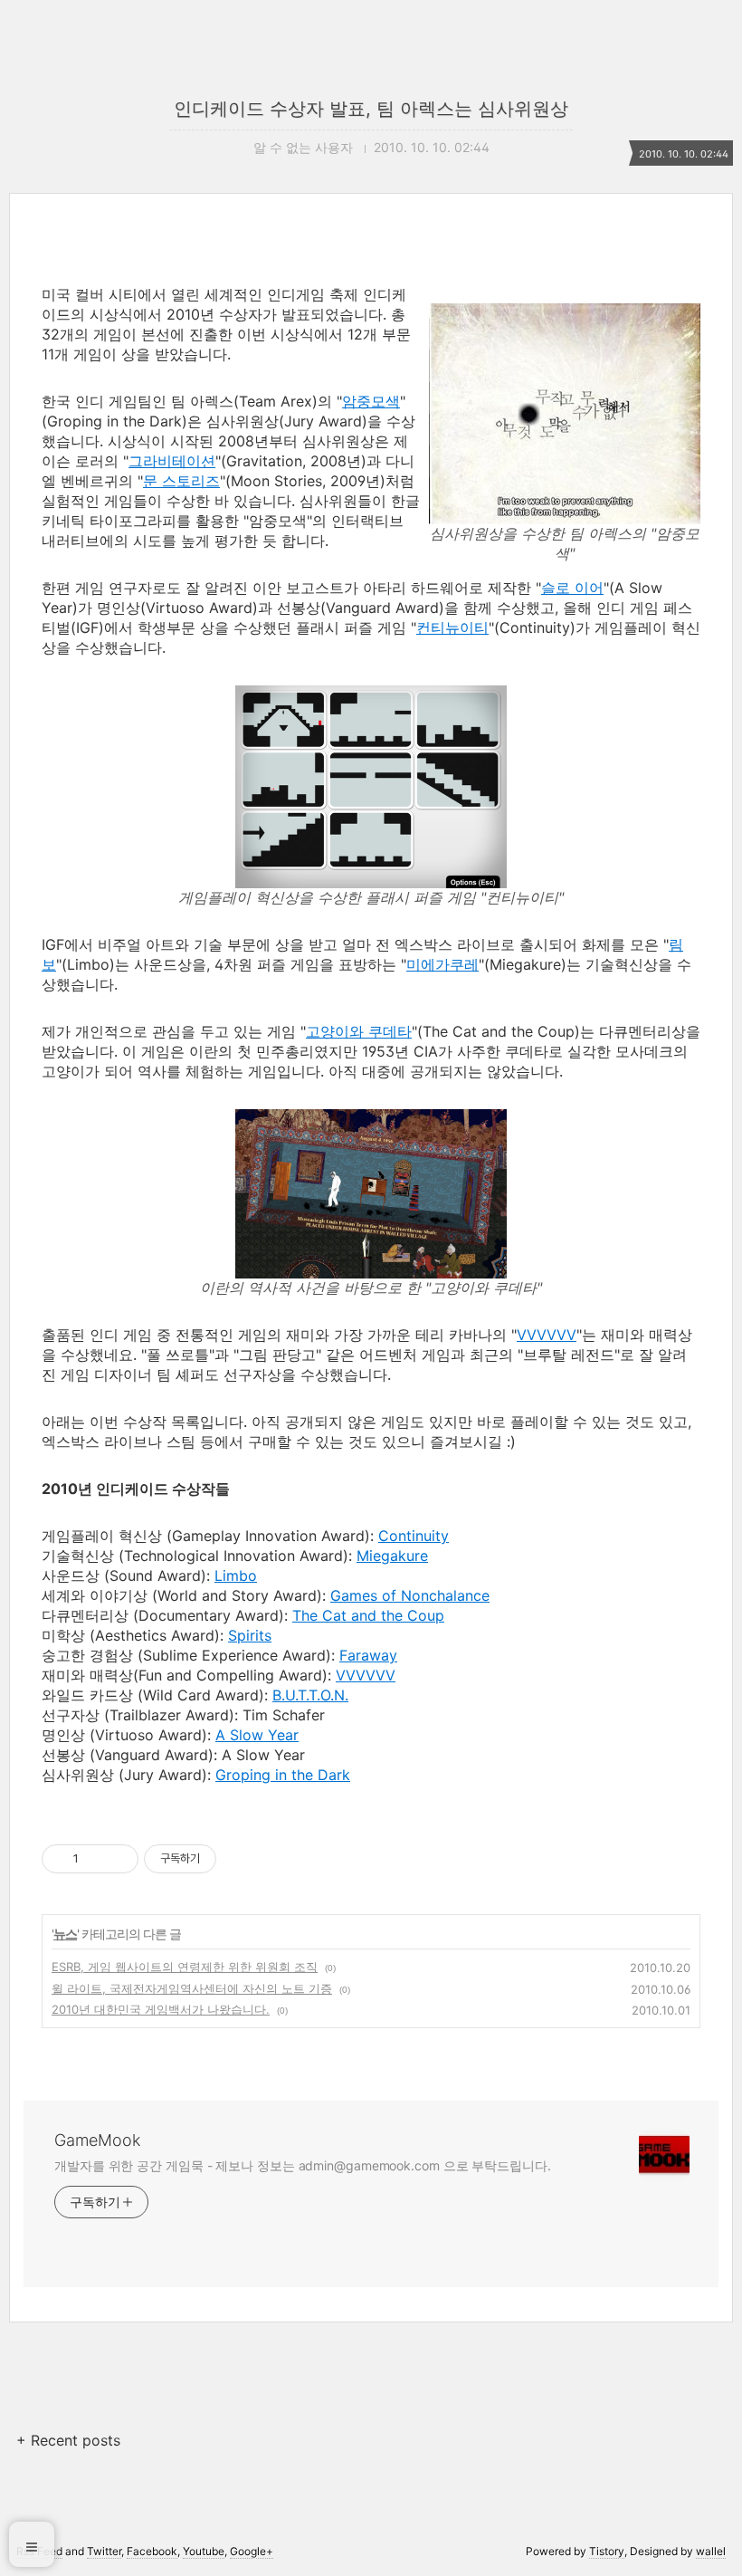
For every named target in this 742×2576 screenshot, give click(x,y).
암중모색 (371, 401)
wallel (711, 2551)
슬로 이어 (572, 588)
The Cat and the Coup (368, 1615)
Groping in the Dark (283, 1775)
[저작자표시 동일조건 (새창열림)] (233, 1859)
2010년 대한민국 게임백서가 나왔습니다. (161, 2009)
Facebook (152, 2551)
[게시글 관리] (118, 1859)
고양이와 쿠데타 (359, 1031)
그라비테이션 (172, 461)
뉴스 (65, 1934)
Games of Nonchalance (410, 1595)
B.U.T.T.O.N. (310, 1695)
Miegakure (392, 1556)
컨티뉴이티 (452, 627)
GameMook (97, 2140)
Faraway (368, 1655)
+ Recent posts (68, 2440)
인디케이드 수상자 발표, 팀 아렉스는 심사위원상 (371, 109)
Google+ (252, 2551)
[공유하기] (95, 1859)
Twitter (104, 2551)
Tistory (607, 2551)
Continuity (414, 1536)
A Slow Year (257, 1735)
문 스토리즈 (181, 481)
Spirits (250, 1635)
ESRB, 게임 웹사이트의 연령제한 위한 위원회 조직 (185, 1967)
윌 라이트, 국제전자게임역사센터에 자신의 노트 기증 (192, 1988)
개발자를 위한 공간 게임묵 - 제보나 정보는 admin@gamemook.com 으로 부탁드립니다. (303, 2165)
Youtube (204, 2551)
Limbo (236, 1575)
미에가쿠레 (442, 964)
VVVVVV (547, 1335)
